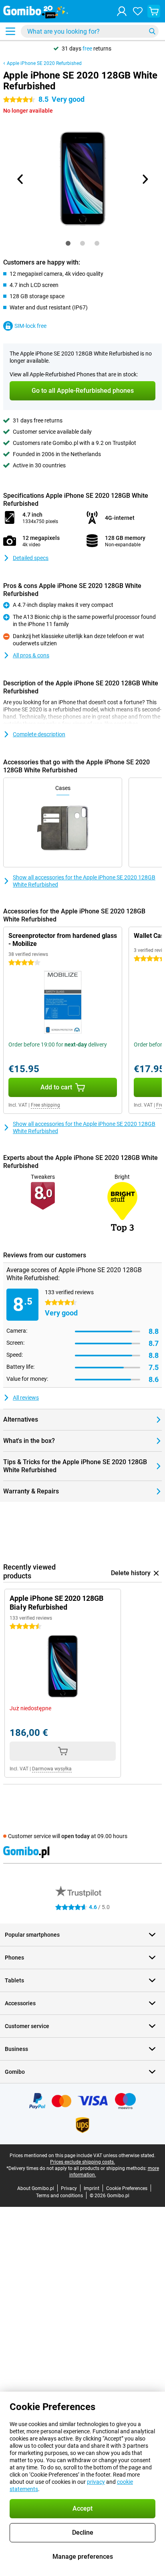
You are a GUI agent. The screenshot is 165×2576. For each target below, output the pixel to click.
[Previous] (20, 179)
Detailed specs (31, 558)
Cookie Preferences (127, 2188)
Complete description (39, 734)
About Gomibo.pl (36, 2188)
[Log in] (122, 11)
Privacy (69, 2188)
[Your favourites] (138, 11)
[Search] (152, 31)
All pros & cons (31, 655)
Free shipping (45, 1105)
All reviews (26, 1398)
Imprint (92, 2188)
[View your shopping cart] (154, 11)
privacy (96, 2482)
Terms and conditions (59, 2196)
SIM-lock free (30, 326)
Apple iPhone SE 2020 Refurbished (44, 63)
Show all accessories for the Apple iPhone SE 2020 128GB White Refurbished (84, 881)
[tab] (68, 243)
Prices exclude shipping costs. (82, 2162)
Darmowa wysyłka (52, 1769)
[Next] (145, 179)
